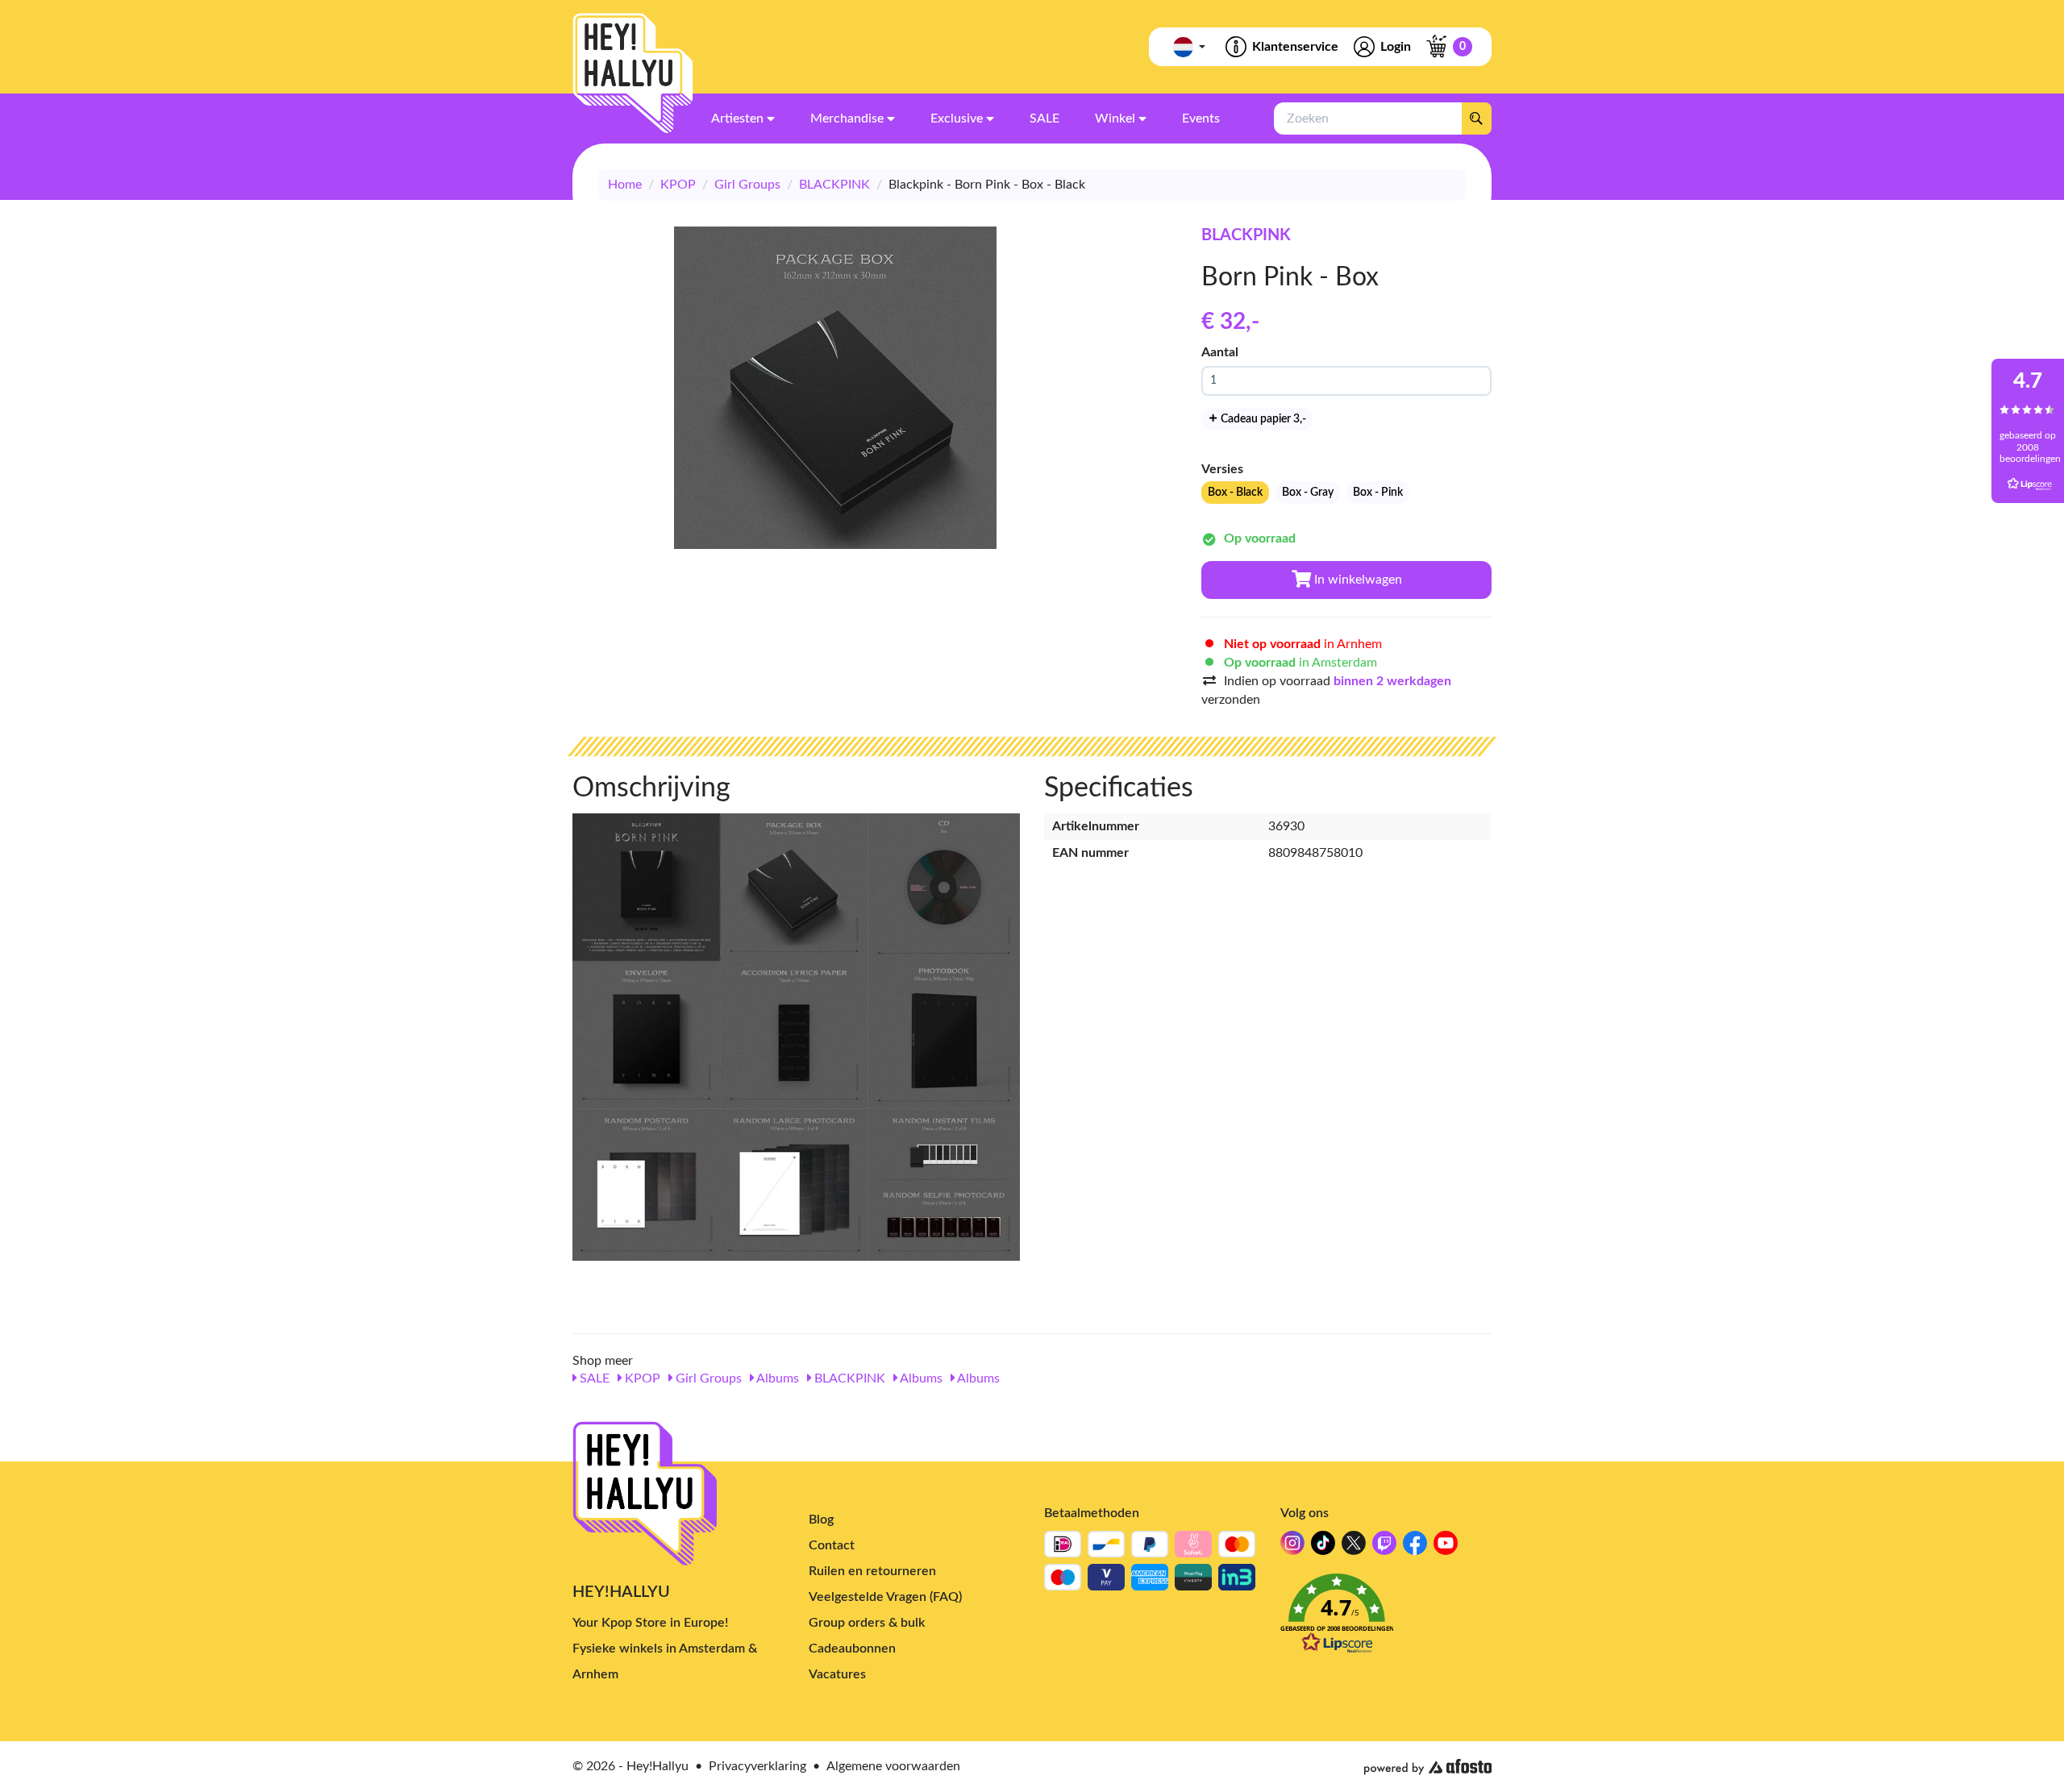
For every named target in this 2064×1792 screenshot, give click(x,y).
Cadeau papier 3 (1262, 419)
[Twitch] (1384, 1547)
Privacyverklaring (757, 1766)
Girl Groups (747, 185)
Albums (776, 1378)
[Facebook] (1415, 1547)
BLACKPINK (834, 185)
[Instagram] (1292, 1547)
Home (625, 185)
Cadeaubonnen (852, 1649)
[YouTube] (1446, 1547)
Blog (821, 1520)
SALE (593, 1378)
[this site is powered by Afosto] (1428, 1767)
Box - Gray (1308, 493)
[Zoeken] (1476, 118)
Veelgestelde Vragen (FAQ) (885, 1597)
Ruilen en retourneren (872, 1571)
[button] (1386, 1618)
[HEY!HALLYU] (633, 73)
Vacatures (837, 1674)
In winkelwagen (1357, 580)
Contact (832, 1545)
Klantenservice (1295, 47)
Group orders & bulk (867, 1623)
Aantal (1220, 352)
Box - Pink (1378, 493)
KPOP (678, 185)
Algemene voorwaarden (893, 1766)
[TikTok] (1323, 1547)
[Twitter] (1354, 1547)
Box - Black (1235, 493)
